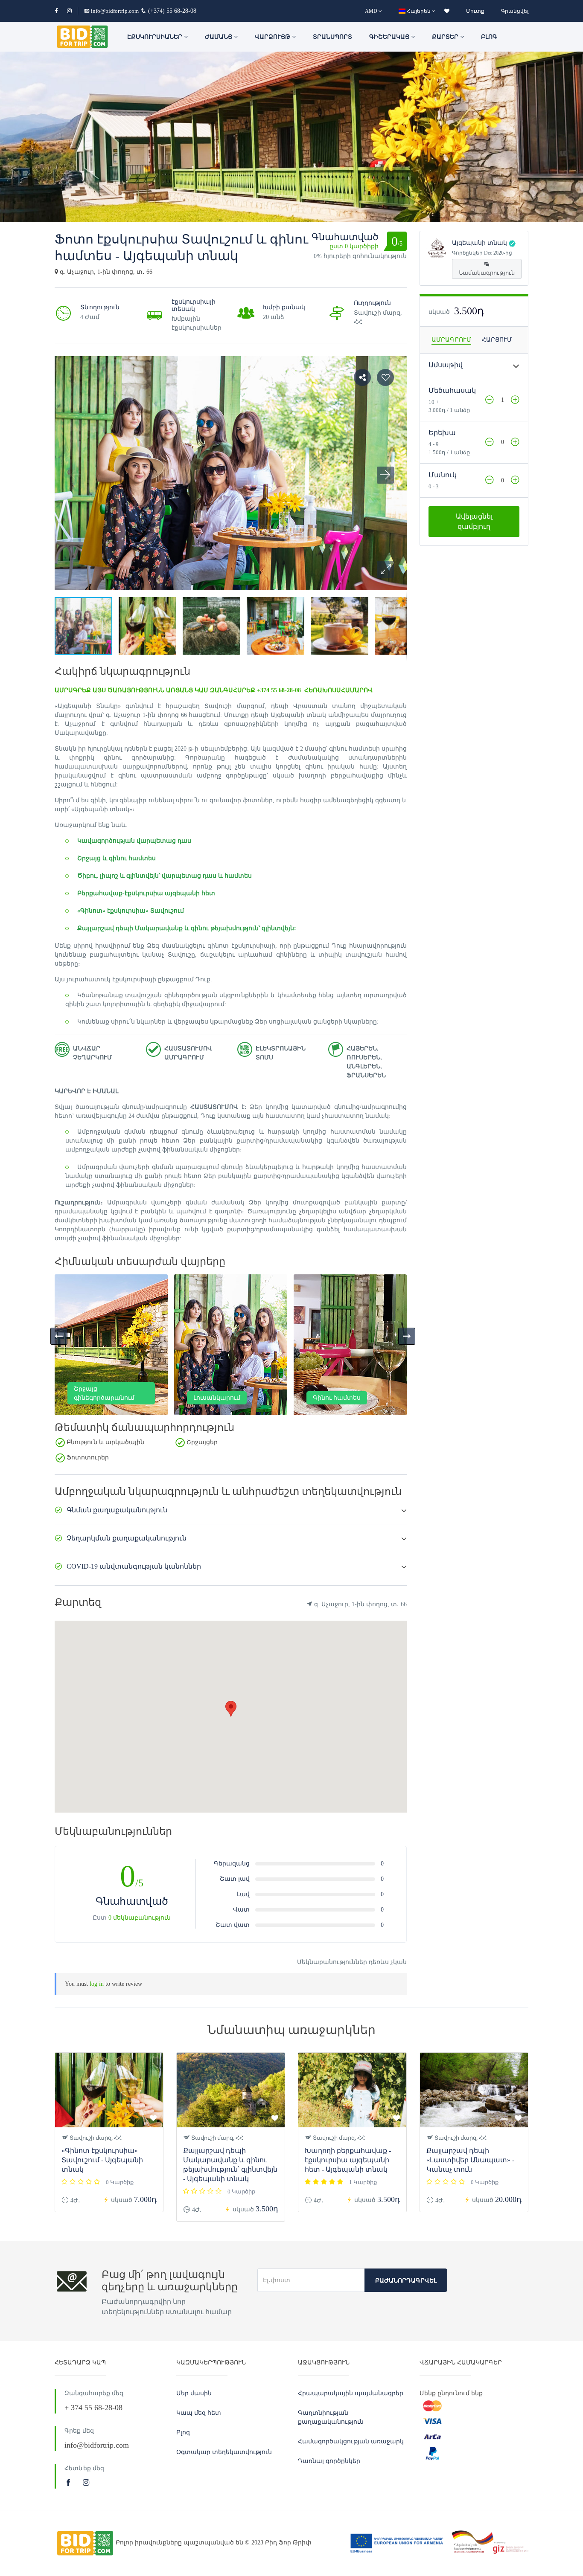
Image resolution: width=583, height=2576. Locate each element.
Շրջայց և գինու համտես (117, 858)
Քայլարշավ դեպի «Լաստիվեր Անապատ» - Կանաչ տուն (470, 2160)
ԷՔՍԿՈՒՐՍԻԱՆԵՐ (156, 37)
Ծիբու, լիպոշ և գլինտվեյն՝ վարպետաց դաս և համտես (165, 876)
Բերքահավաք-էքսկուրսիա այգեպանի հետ (146, 893)
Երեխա (442, 433)
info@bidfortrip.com (115, 11)
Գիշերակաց (390, 37)
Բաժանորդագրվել (406, 2281)
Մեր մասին (194, 2393)
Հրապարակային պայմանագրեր (351, 2393)
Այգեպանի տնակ (480, 243)
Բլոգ (489, 37)
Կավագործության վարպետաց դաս (134, 841)
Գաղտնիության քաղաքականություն (331, 2417)
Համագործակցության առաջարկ (351, 2441)
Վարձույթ (273, 37)
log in (97, 1984)
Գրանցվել (515, 11)
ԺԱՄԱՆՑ (219, 37)
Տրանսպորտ (332, 37)
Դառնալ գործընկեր (329, 2461)
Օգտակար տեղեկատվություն (224, 2452)
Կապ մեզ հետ (199, 2413)
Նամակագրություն (487, 273)
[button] (385, 569)
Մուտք (475, 11)
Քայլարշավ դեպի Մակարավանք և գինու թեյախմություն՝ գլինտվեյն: (187, 928)
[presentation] (59, 1336)
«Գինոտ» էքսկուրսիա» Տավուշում (131, 911)
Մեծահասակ (452, 390)
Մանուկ (443, 475)
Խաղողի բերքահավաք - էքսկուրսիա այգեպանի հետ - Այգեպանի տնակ (348, 2160)
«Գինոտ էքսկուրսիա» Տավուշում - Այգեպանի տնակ (102, 2160)
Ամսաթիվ (446, 365)
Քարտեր (446, 37)
